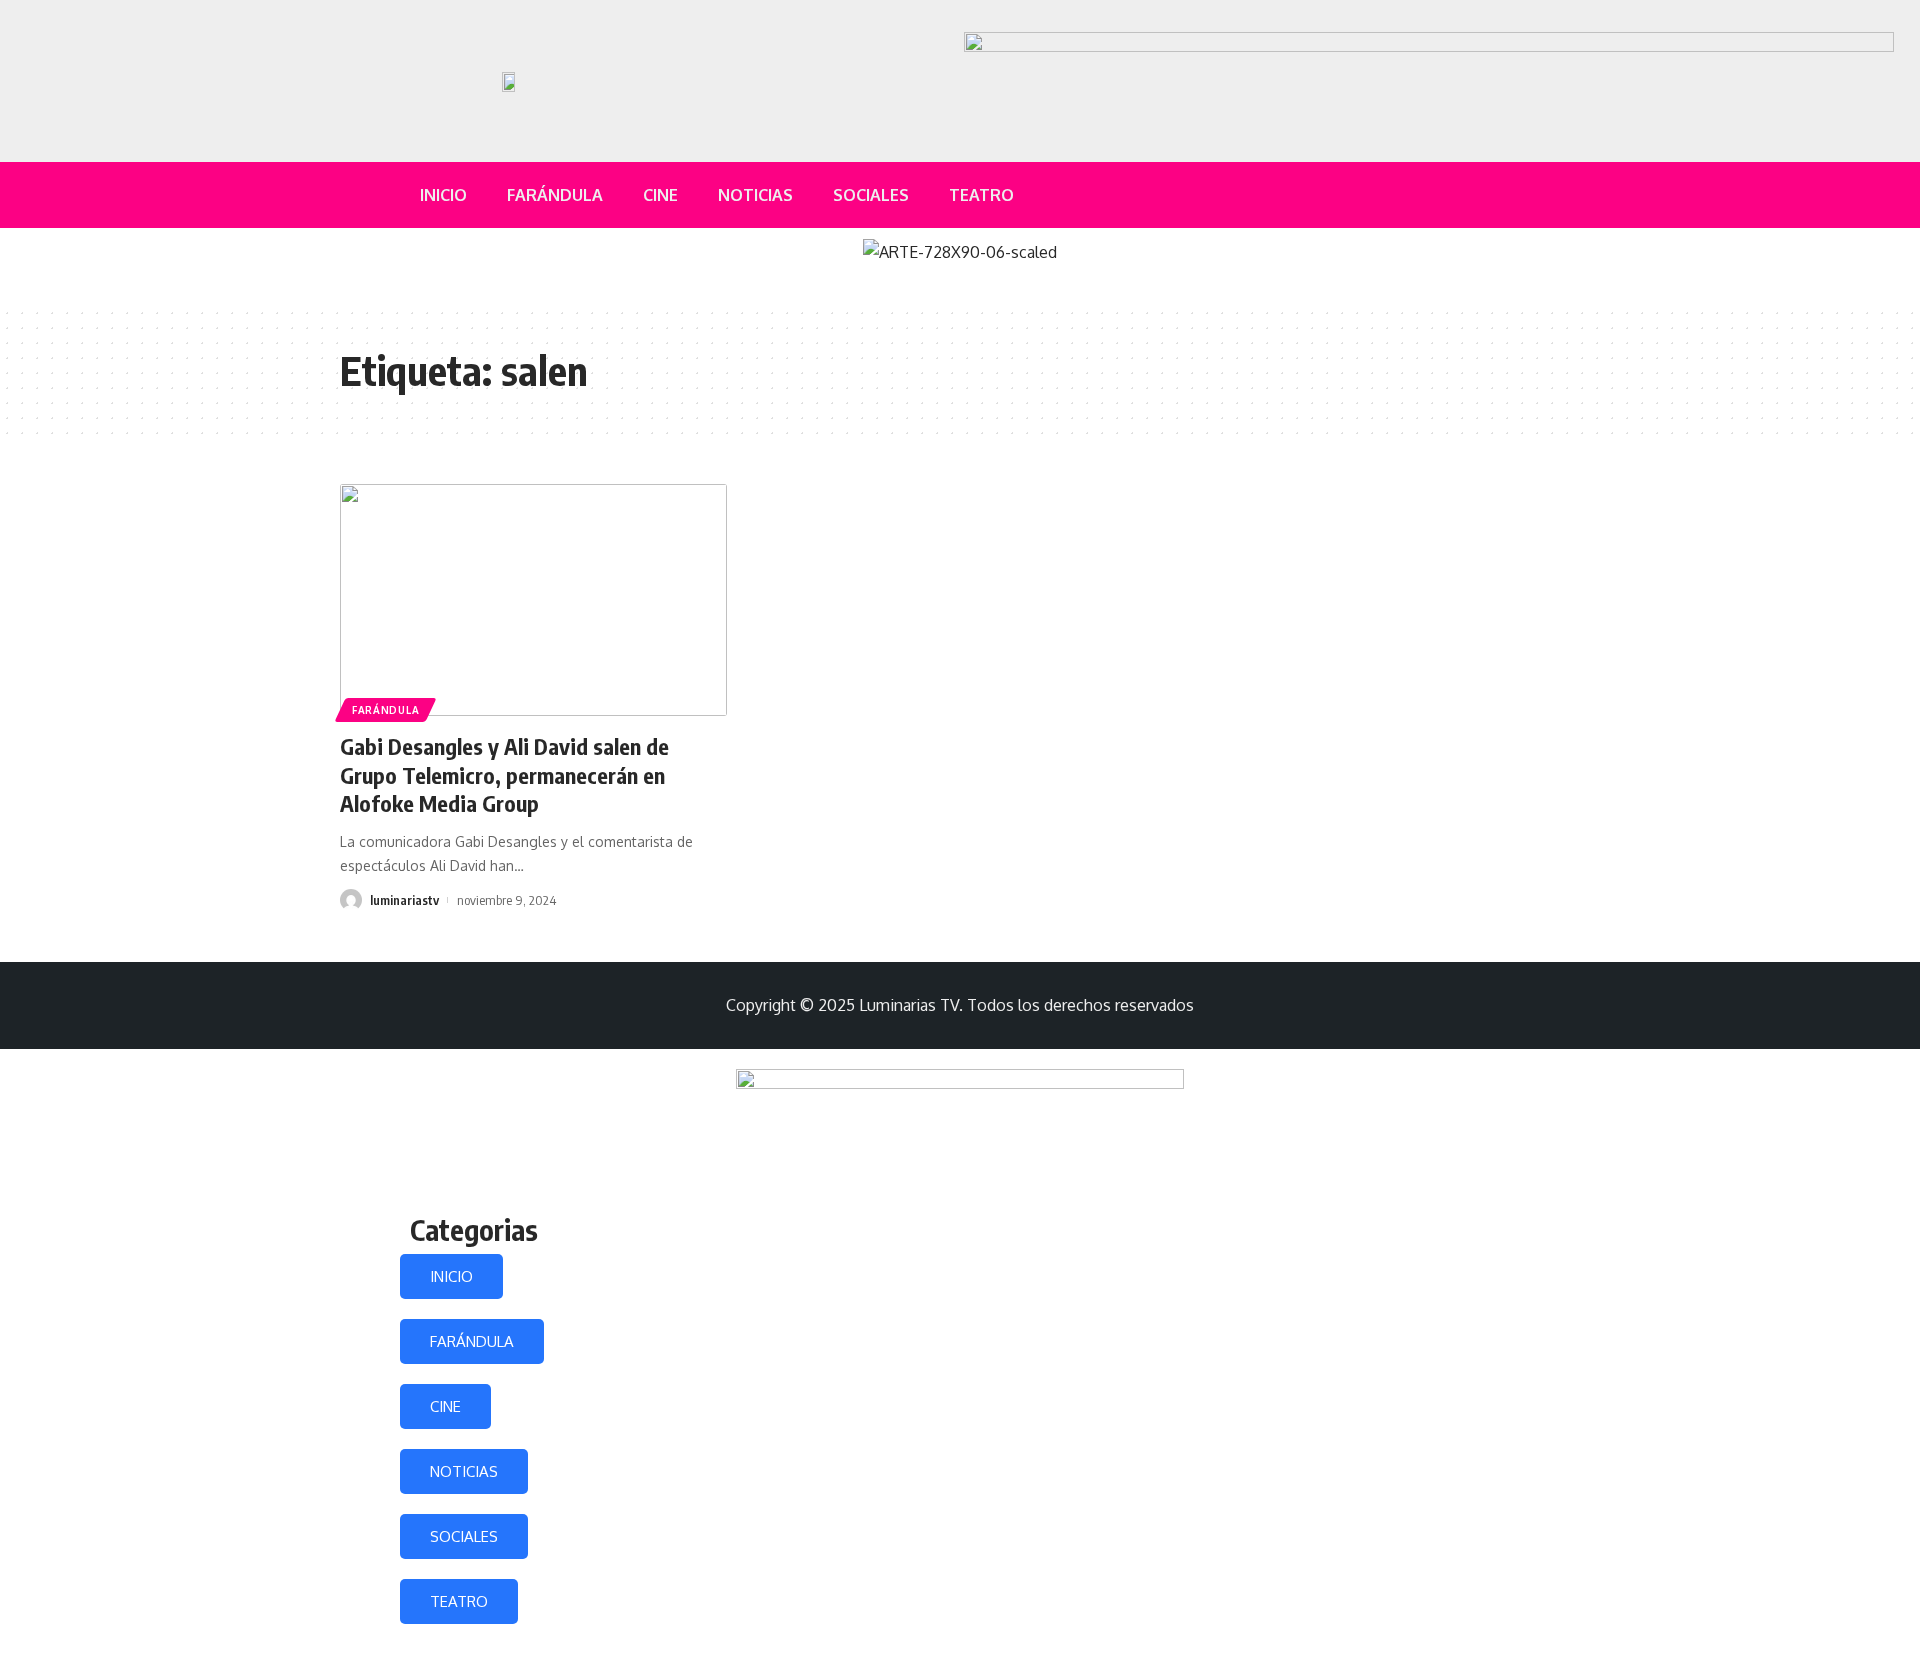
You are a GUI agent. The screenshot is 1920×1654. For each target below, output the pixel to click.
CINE (445, 1406)
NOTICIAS (464, 1471)
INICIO (451, 1276)
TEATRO (459, 1601)
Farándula (385, 710)
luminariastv (404, 900)
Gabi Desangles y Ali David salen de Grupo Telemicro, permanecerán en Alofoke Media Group (504, 774)
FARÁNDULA (472, 1341)
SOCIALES (464, 1536)
